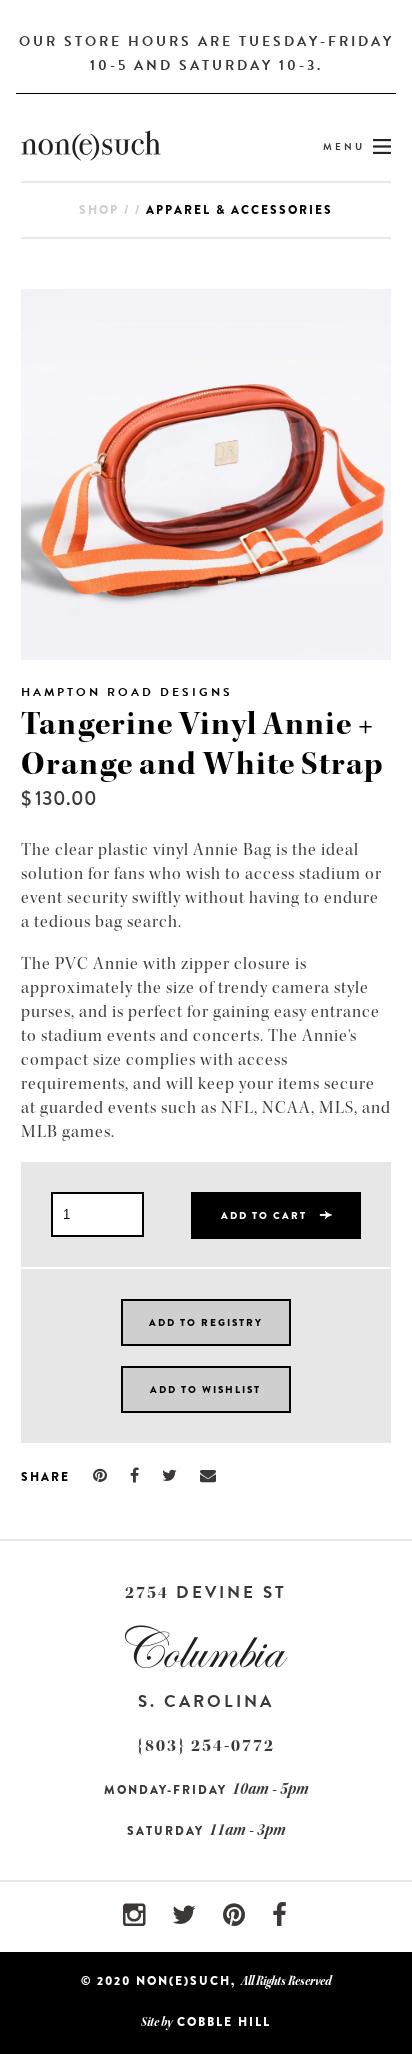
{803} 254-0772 (206, 1745)
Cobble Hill (224, 2022)
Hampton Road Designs (127, 692)
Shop (99, 210)
